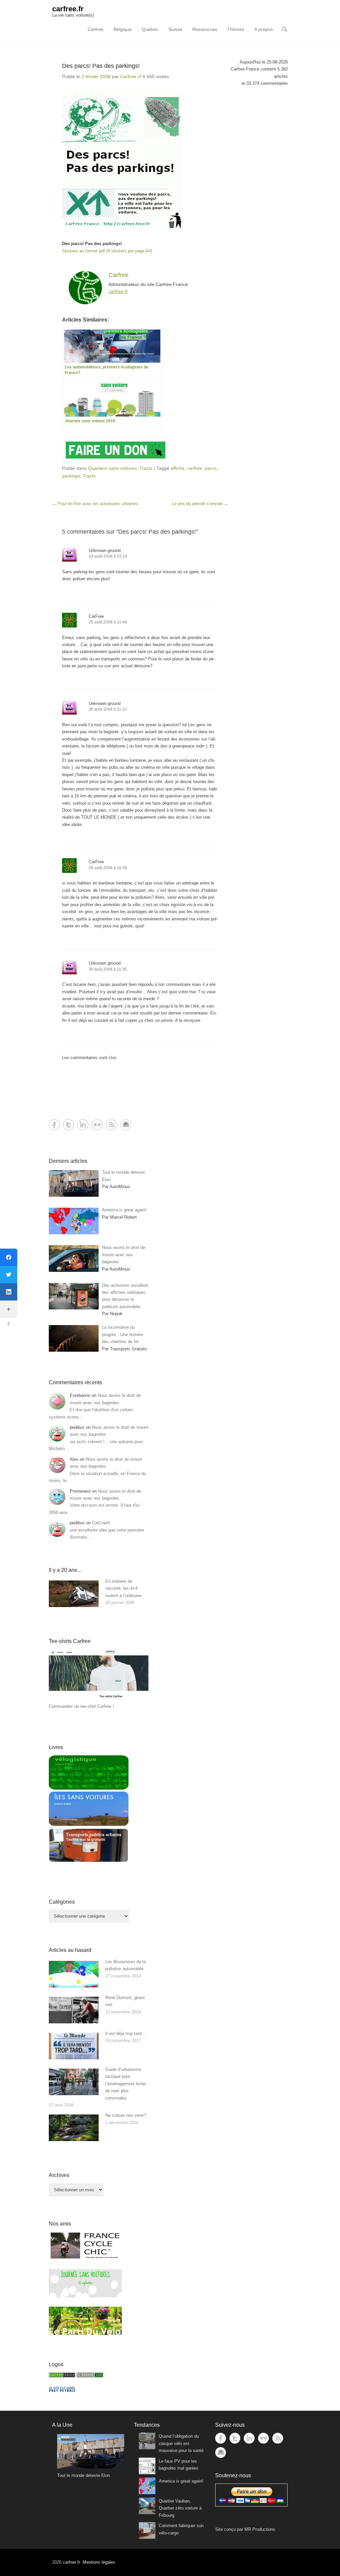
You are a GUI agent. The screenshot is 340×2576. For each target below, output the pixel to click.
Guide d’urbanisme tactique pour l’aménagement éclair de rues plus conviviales (126, 2084)
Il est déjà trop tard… (126, 2034)
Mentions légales (99, 2562)
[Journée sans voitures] (85, 2296)
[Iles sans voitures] (89, 1824)
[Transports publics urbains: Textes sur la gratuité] (89, 1861)
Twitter (69, 1125)
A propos (264, 29)
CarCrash (101, 1523)
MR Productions (260, 2529)
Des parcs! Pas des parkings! (101, 66)
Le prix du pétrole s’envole (200, 504)
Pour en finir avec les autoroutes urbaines (95, 504)
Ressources (205, 29)
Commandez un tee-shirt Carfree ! (81, 1706)
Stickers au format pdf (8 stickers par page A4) (107, 251)
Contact (126, 1125)
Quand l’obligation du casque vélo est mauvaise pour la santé (181, 2443)
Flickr (97, 1125)
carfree (195, 468)
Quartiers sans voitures (112, 468)
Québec (150, 29)
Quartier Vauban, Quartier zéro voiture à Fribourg (180, 2508)
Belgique (123, 29)
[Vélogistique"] (89, 1788)
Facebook (54, 1125)
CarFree (96, 616)
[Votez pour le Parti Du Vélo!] (85, 2333)
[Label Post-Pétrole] (62, 2390)
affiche (178, 468)
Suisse (175, 29)
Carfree (96, 29)
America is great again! (181, 2481)
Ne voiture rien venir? (126, 2115)
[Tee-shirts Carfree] (99, 1699)
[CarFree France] (62, 2376)
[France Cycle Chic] (85, 2258)
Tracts (146, 468)
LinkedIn (83, 1125)
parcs (211, 468)
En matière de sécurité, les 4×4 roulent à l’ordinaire (123, 1588)
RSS (111, 1125)
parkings (71, 476)
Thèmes (236, 29)
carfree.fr (68, 9)
